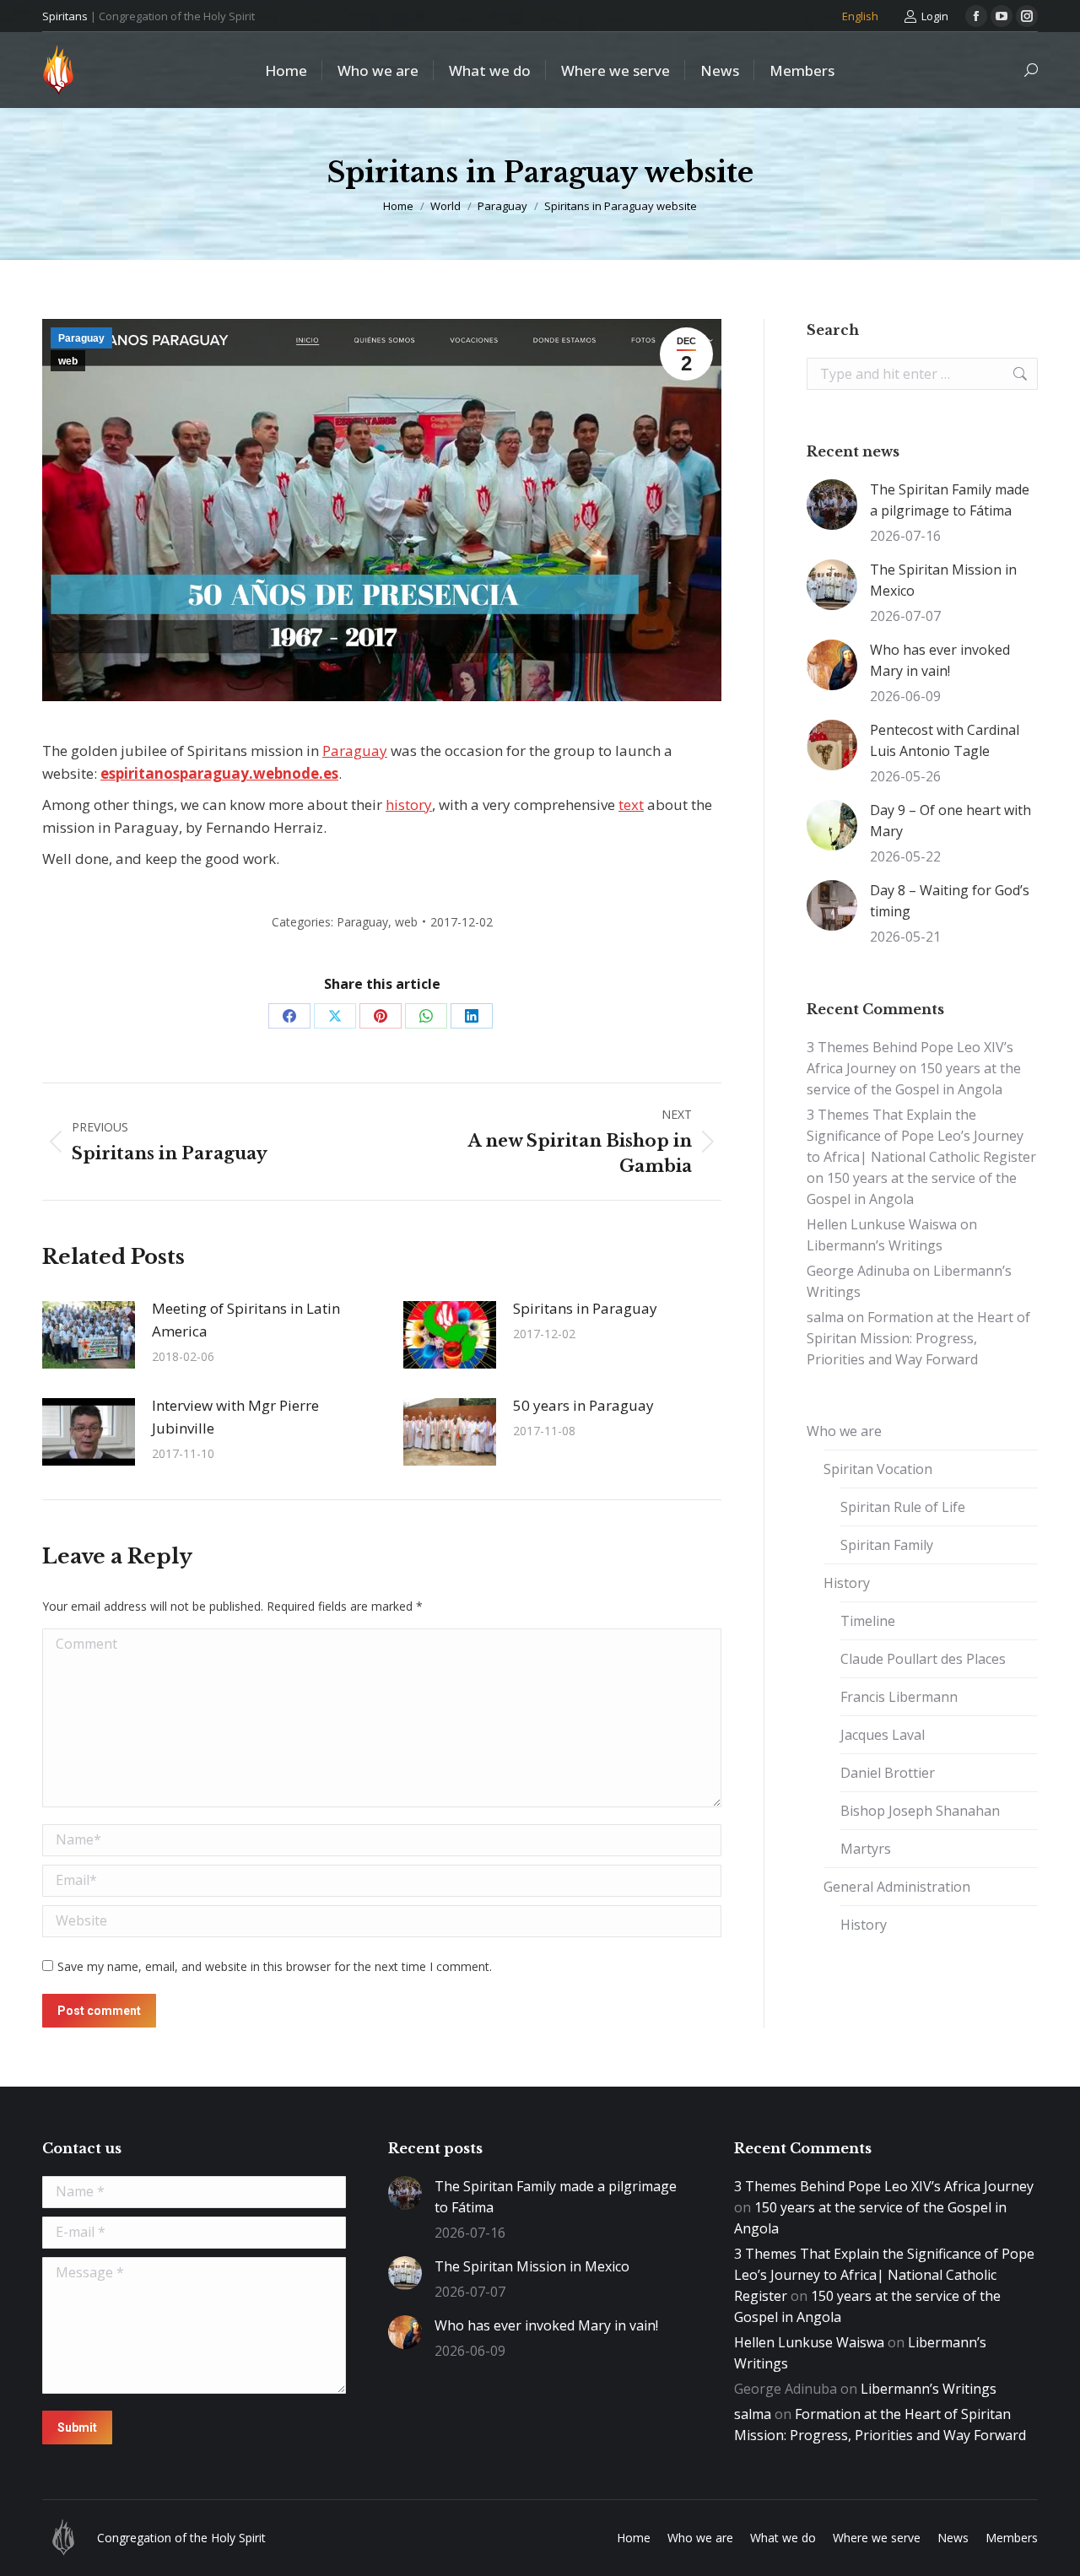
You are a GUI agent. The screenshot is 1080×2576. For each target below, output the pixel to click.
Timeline (868, 1621)
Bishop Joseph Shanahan (920, 1811)
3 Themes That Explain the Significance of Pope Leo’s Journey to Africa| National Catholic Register (921, 1136)
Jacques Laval (883, 1735)
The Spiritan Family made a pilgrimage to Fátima (950, 500)
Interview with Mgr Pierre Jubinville (235, 1417)
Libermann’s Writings (875, 1245)
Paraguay (81, 338)
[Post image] (89, 1335)
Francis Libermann (899, 1697)
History (847, 1583)
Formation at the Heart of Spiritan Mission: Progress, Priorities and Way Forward (918, 1338)
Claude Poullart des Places (923, 1659)
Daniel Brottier (888, 1773)
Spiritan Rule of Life (903, 1507)
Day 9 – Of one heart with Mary (950, 821)
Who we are (844, 1431)
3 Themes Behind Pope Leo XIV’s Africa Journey (884, 2186)
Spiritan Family (887, 1545)
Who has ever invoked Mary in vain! (940, 660)
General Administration (897, 1887)
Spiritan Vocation (878, 1469)
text (631, 805)
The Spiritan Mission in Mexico (943, 580)
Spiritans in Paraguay (585, 1308)
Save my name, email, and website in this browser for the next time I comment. (275, 1966)
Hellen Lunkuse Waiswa (882, 1224)
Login (935, 16)
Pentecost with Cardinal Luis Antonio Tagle (945, 740)
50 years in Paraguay (583, 1405)
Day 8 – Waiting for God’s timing (950, 901)
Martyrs (866, 1849)
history (409, 805)
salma (825, 1317)
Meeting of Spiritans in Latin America (246, 1320)
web (68, 361)
